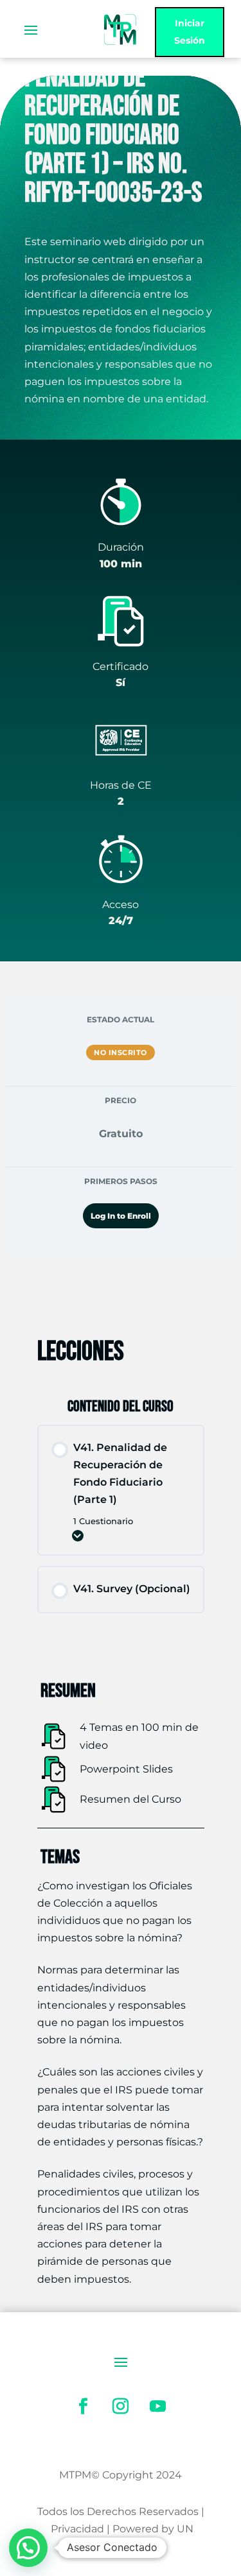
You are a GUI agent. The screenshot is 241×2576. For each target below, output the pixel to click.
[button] (28, 2548)
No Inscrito (121, 1052)
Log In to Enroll (121, 1216)
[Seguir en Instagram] (121, 2407)
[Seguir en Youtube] (158, 2407)
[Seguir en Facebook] (84, 2407)
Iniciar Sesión (190, 32)
